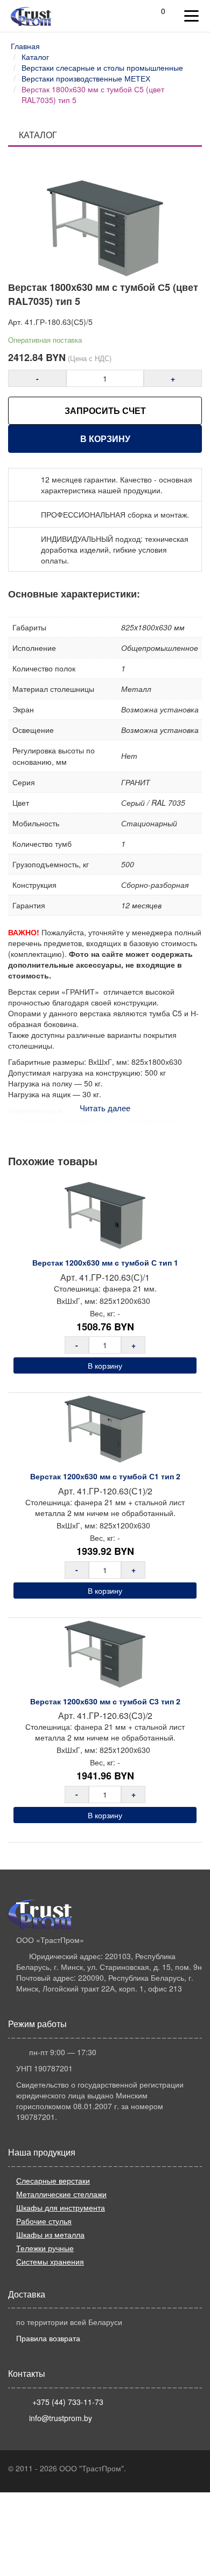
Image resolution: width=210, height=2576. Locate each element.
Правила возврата (48, 2338)
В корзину (105, 439)
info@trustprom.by (61, 2418)
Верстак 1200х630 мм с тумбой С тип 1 (105, 1262)
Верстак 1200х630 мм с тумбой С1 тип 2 (105, 1476)
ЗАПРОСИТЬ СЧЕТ (105, 410)
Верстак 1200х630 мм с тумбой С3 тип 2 (105, 1701)
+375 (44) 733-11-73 (68, 2402)
